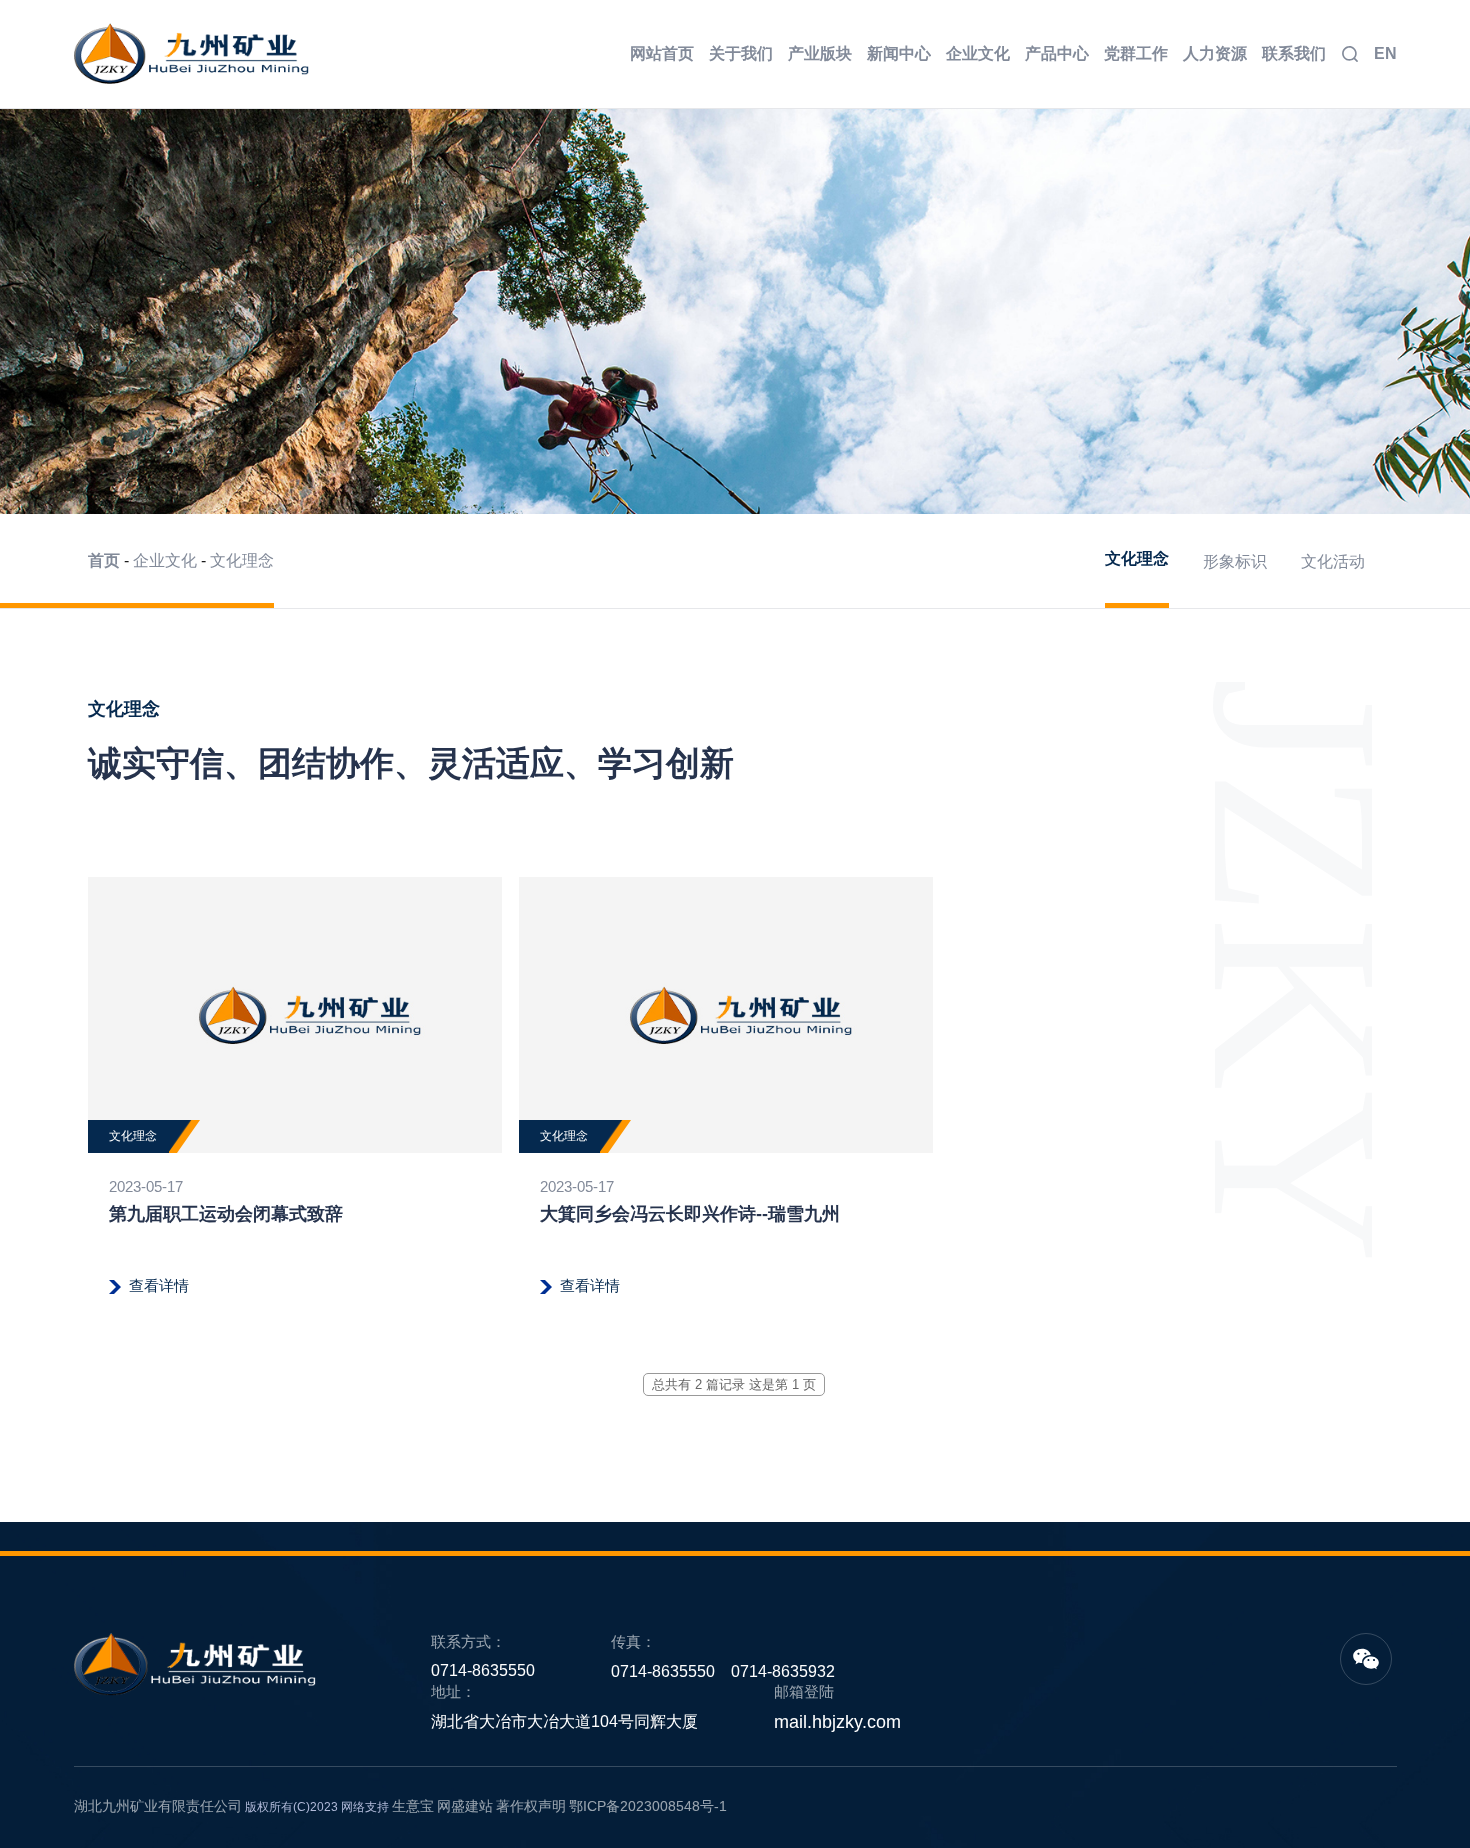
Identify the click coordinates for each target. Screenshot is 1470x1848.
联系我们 (1294, 53)
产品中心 (1057, 53)
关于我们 (741, 53)
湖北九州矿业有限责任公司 (158, 1806)
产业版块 (820, 53)
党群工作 (1136, 53)
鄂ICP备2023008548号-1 (648, 1806)
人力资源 (1215, 53)
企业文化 (978, 53)
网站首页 (662, 53)
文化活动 (1333, 561)
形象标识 (1235, 561)
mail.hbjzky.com (837, 1722)
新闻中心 (899, 53)
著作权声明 (531, 1806)
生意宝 (413, 1806)
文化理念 (242, 560)
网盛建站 (465, 1806)
